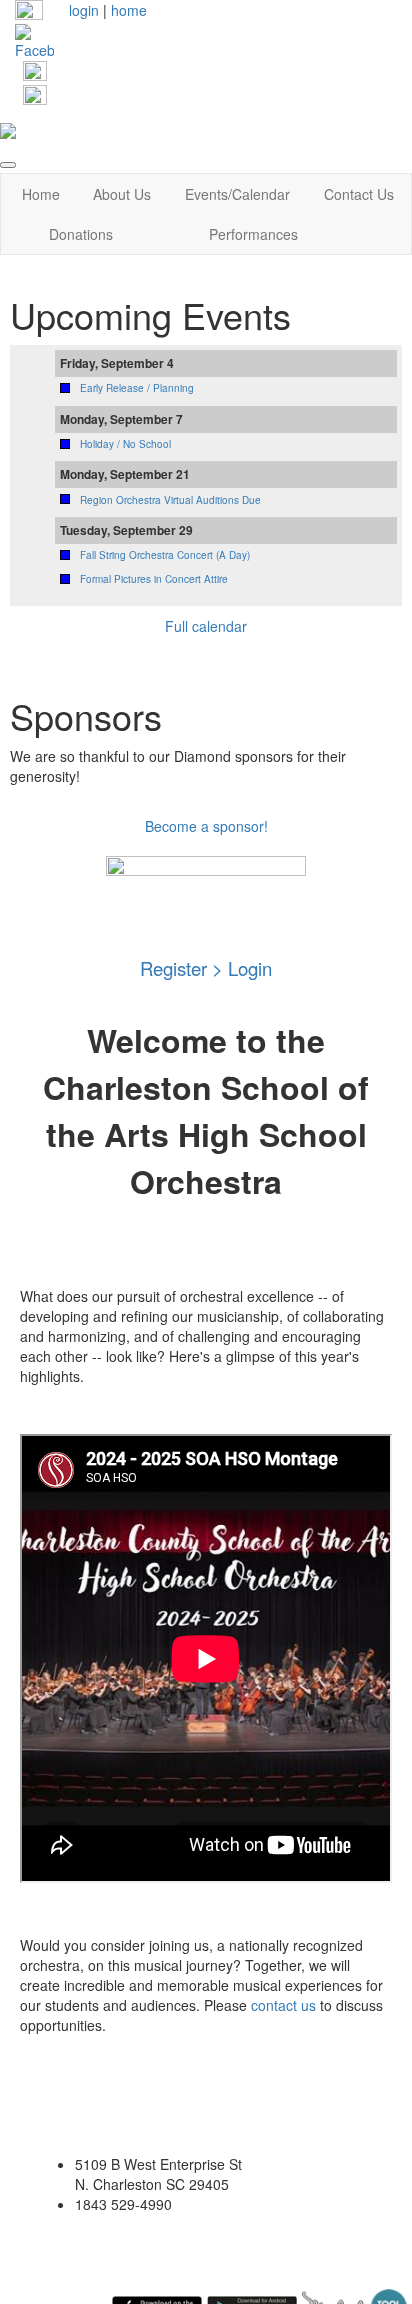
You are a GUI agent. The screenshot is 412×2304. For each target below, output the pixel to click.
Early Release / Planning (137, 388)
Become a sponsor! (206, 826)
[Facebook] (34, 40)
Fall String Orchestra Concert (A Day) (165, 555)
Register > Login (206, 968)
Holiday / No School (125, 444)
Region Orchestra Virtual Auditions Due (170, 500)
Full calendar (206, 626)
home (129, 10)
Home (41, 194)
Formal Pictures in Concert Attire (154, 579)
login (84, 10)
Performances (253, 234)
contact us (283, 2005)
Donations (81, 234)
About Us (122, 194)
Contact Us (359, 194)
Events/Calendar (237, 194)
